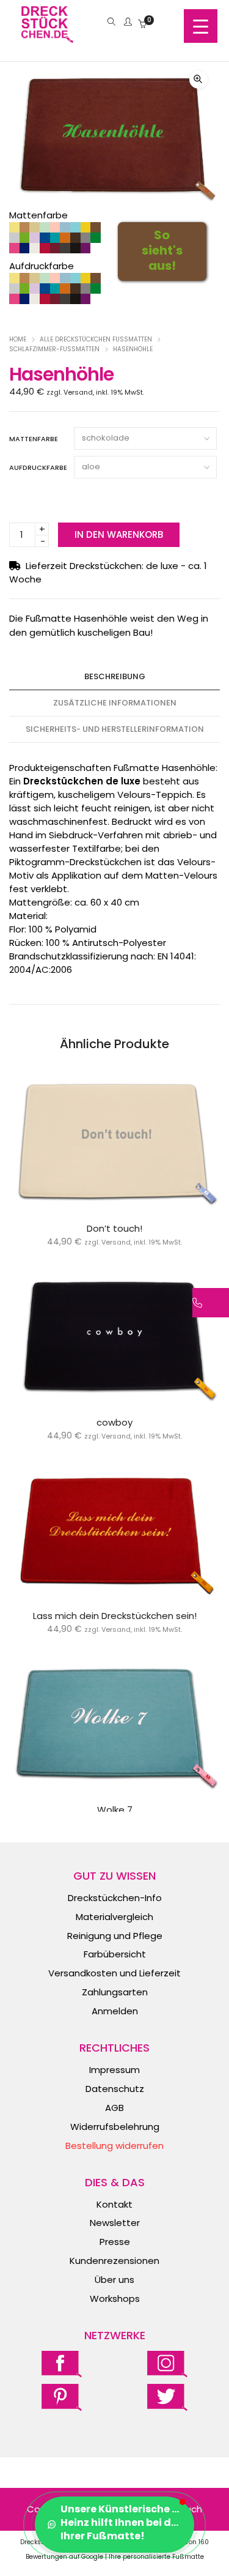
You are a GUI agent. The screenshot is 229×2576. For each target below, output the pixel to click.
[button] (198, 80)
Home (18, 339)
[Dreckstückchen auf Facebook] (62, 2363)
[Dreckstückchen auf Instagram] (167, 2363)
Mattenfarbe (34, 439)
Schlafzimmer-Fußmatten (54, 349)
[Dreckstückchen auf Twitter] (167, 2397)
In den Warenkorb (119, 534)
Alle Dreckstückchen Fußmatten (96, 339)
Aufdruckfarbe (38, 467)
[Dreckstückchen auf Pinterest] (62, 2397)
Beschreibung (115, 676)
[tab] (114, 677)
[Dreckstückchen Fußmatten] (47, 36)
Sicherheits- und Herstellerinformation (115, 729)
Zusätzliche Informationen (115, 703)
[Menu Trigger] (201, 26)
